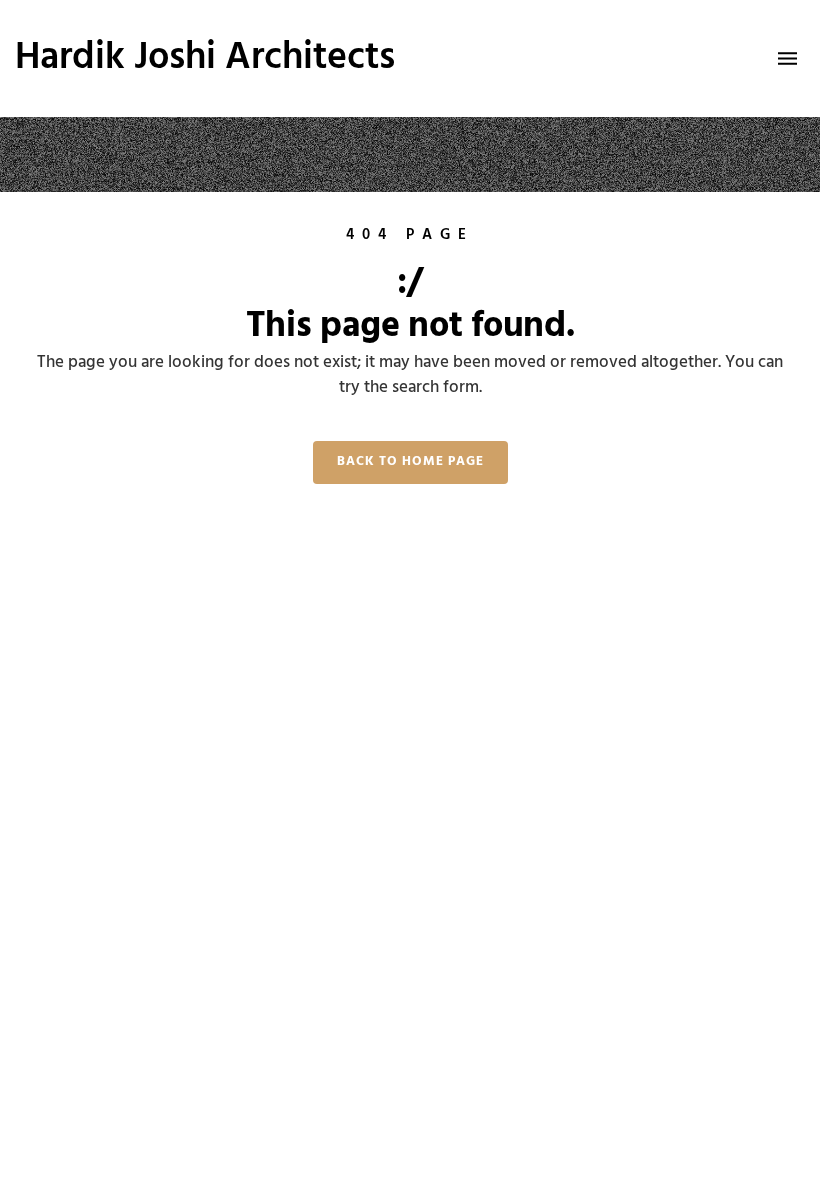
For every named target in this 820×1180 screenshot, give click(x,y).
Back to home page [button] (410, 462)
